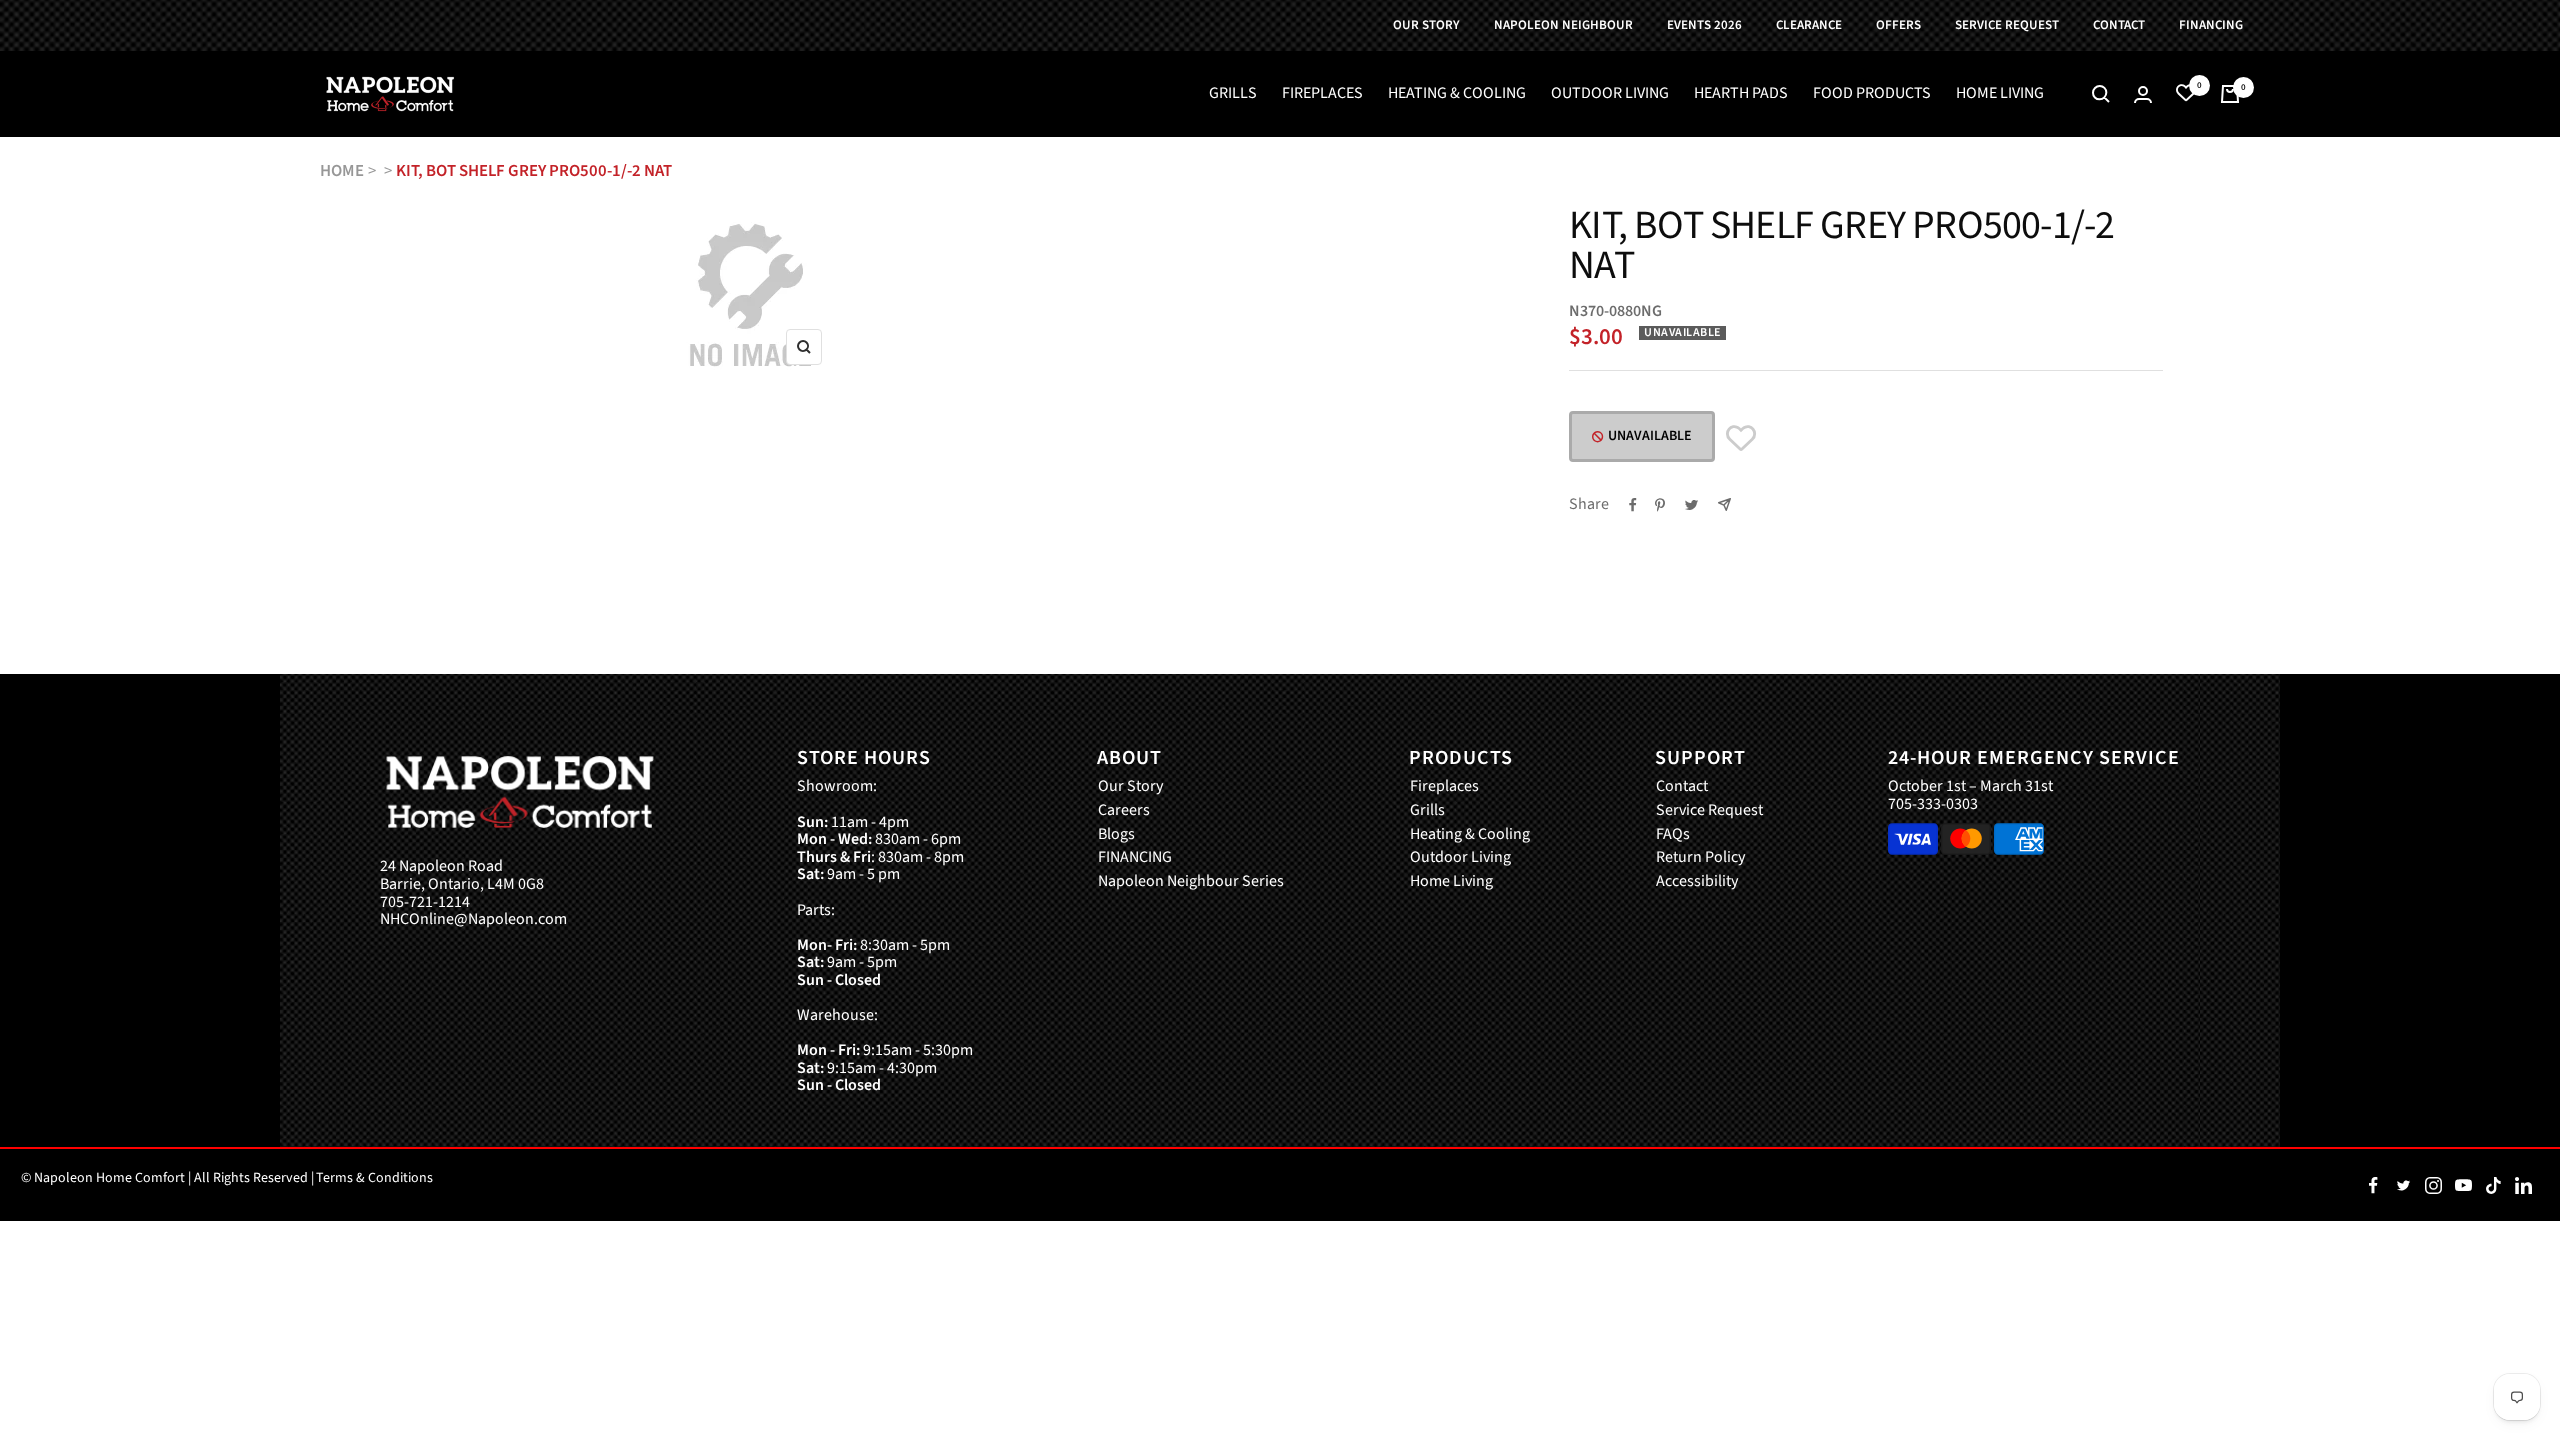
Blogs (1116, 835)
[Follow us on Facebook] (2373, 1185)
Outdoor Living (1460, 858)
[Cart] (2230, 94)
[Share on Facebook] (1633, 505)
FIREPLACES (1322, 94)
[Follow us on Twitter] (2403, 1185)
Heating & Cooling (1470, 835)
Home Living (1451, 882)
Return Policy (1700, 858)
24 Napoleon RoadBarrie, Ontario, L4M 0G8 (462, 875)
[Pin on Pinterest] (1660, 505)
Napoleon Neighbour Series (1191, 882)
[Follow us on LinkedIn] (2523, 1185)
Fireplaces (1444, 787)
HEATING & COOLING (1457, 94)
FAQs (1673, 835)
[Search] (2101, 94)
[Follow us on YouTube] (2463, 1185)
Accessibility (1697, 882)
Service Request (1709, 811)
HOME (342, 171)
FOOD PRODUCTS (1872, 94)
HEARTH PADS (1741, 94)
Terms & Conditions (374, 1178)
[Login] (2143, 94)
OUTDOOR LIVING (1610, 94)
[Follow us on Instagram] (2433, 1185)
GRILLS (1233, 94)
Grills (1427, 811)
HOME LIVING (2000, 94)
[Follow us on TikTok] (2493, 1185)
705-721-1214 (425, 903)
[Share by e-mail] (1724, 504)
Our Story (1130, 787)
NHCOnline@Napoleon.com (473, 920)
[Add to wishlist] (1741, 438)
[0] (2186, 94)
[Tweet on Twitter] (1691, 505)
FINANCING (1135, 858)
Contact (1682, 787)
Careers (1124, 811)
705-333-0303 (1933, 804)
